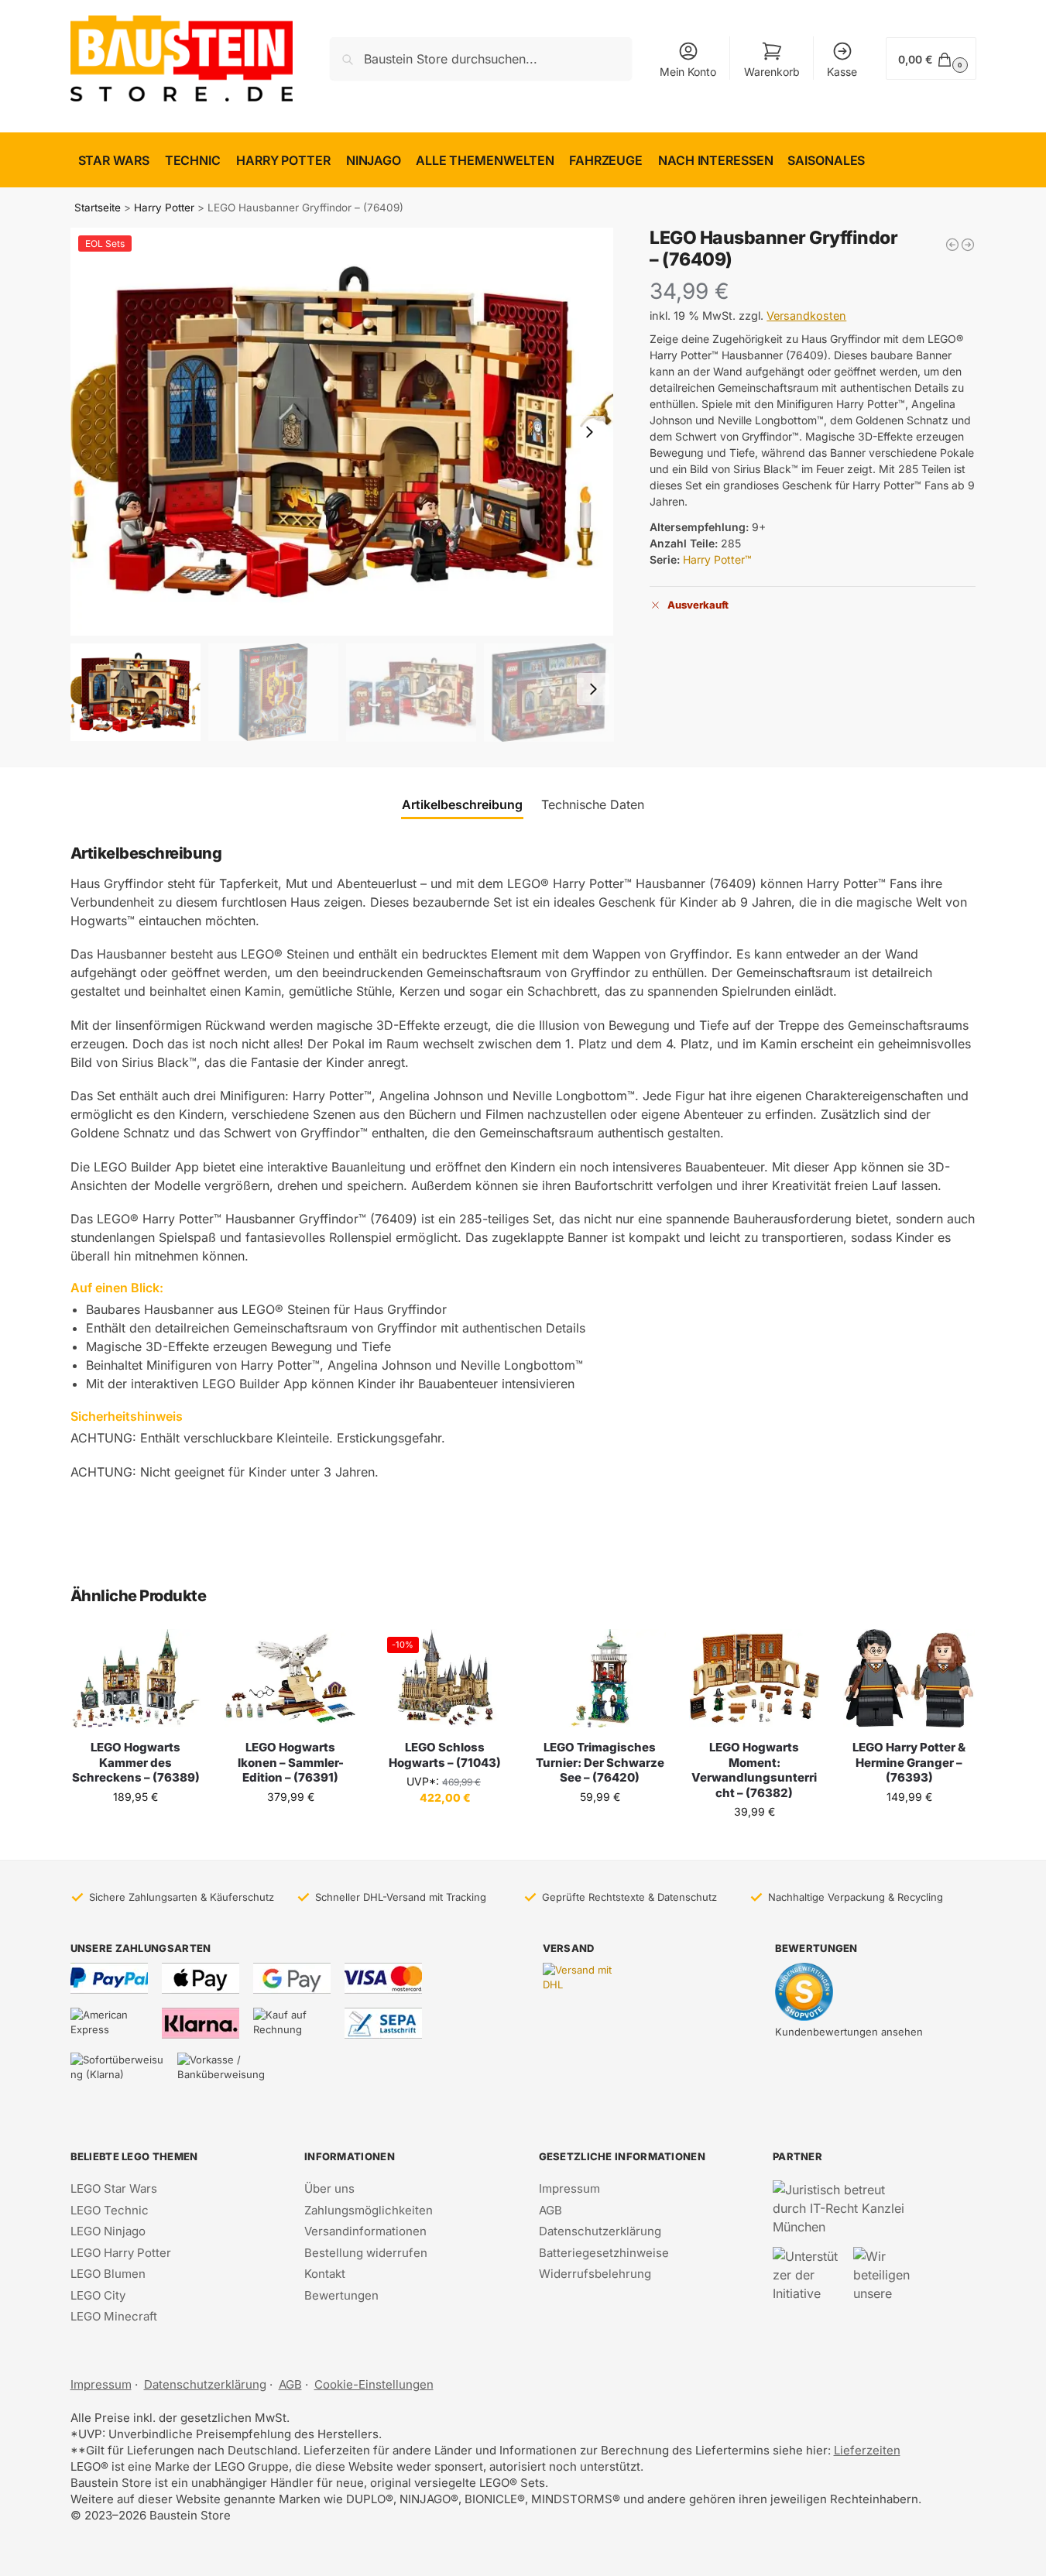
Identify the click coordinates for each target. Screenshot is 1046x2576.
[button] (931, 58)
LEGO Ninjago (108, 2231)
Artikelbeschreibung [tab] (462, 804)
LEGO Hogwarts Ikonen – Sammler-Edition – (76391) (291, 1762)
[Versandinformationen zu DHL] (581, 1978)
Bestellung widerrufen (366, 2253)
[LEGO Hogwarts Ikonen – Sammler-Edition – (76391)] (290, 1678)
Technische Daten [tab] (593, 804)
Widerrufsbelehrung (595, 2274)
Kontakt (325, 2274)
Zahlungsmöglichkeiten (369, 2210)
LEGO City (98, 2295)
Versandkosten (806, 316)
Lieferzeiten (867, 2450)
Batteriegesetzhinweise (604, 2253)
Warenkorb (772, 72)
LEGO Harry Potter (121, 2253)
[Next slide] (589, 432)
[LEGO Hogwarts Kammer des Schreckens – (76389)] (136, 1678)
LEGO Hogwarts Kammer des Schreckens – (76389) (136, 1762)
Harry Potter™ (717, 559)
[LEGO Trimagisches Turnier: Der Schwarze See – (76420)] (600, 1678)
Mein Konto (688, 72)
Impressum (569, 2188)
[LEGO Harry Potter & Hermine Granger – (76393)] (909, 1678)
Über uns (329, 2188)
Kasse (842, 72)
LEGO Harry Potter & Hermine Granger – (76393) (909, 1762)
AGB (550, 2210)
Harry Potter (164, 208)
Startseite (98, 208)
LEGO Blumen (108, 2274)
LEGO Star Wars (114, 2188)
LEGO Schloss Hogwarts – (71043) (445, 1755)
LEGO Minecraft (114, 2316)
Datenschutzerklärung (600, 2231)
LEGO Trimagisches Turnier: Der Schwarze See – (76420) (600, 1762)
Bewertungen (341, 2295)
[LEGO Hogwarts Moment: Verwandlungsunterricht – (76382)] (755, 1678)
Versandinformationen (365, 2231)
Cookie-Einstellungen (374, 2384)
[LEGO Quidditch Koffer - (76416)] (968, 245)
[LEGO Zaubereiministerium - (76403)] (952, 245)
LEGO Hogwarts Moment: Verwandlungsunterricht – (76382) (754, 1770)
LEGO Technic (110, 2210)
